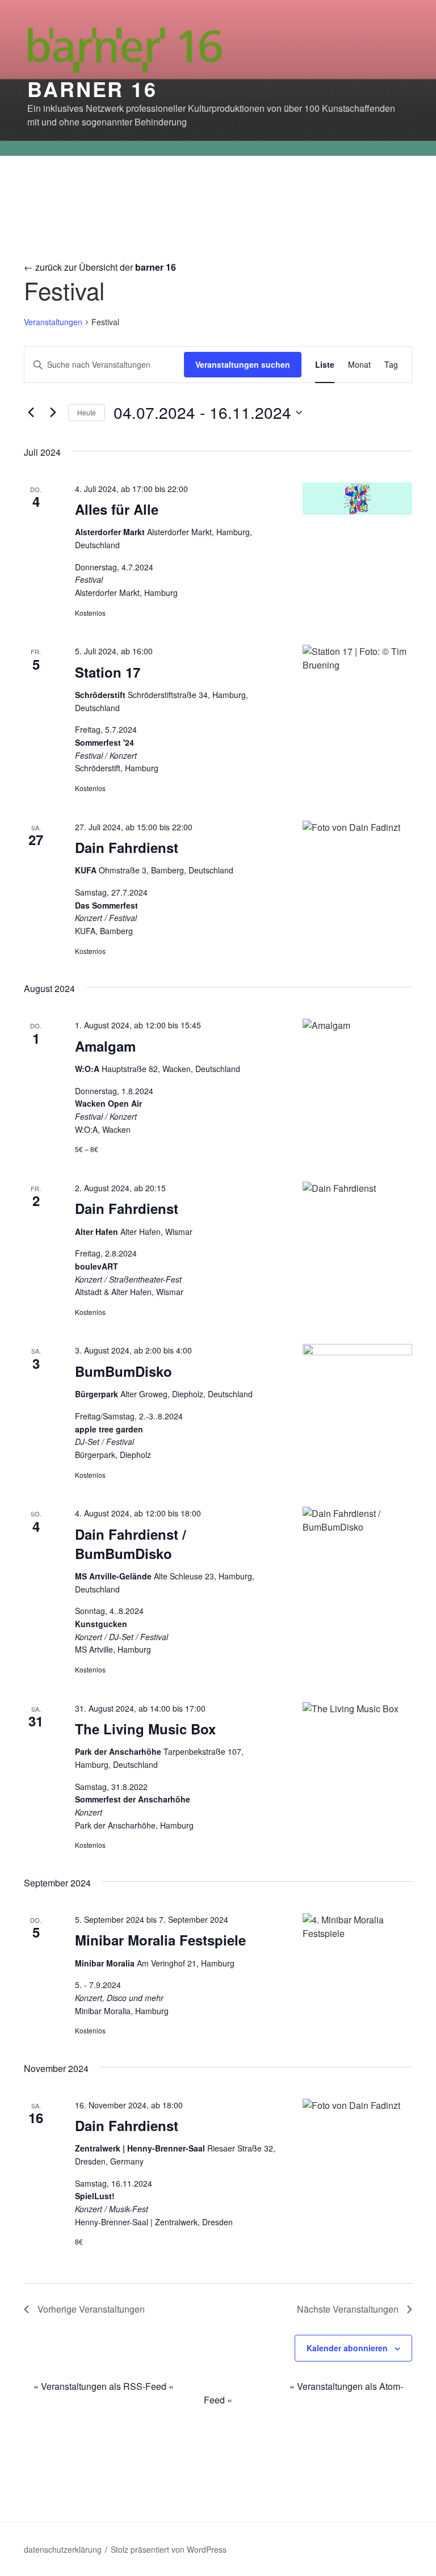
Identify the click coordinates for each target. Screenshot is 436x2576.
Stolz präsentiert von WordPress (169, 2549)
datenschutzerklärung (63, 2549)
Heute (87, 412)
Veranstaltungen (53, 322)
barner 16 (92, 89)
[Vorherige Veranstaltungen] (31, 413)
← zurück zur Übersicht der (100, 267)
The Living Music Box (145, 1729)
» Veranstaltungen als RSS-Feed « (104, 2386)
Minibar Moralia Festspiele (160, 1940)
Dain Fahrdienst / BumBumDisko (131, 1544)
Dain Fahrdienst (127, 847)
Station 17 (108, 672)
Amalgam (105, 1046)
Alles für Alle (117, 509)
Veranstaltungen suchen (243, 364)
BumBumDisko (123, 1371)
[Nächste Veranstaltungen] (53, 413)
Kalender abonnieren (347, 2348)
